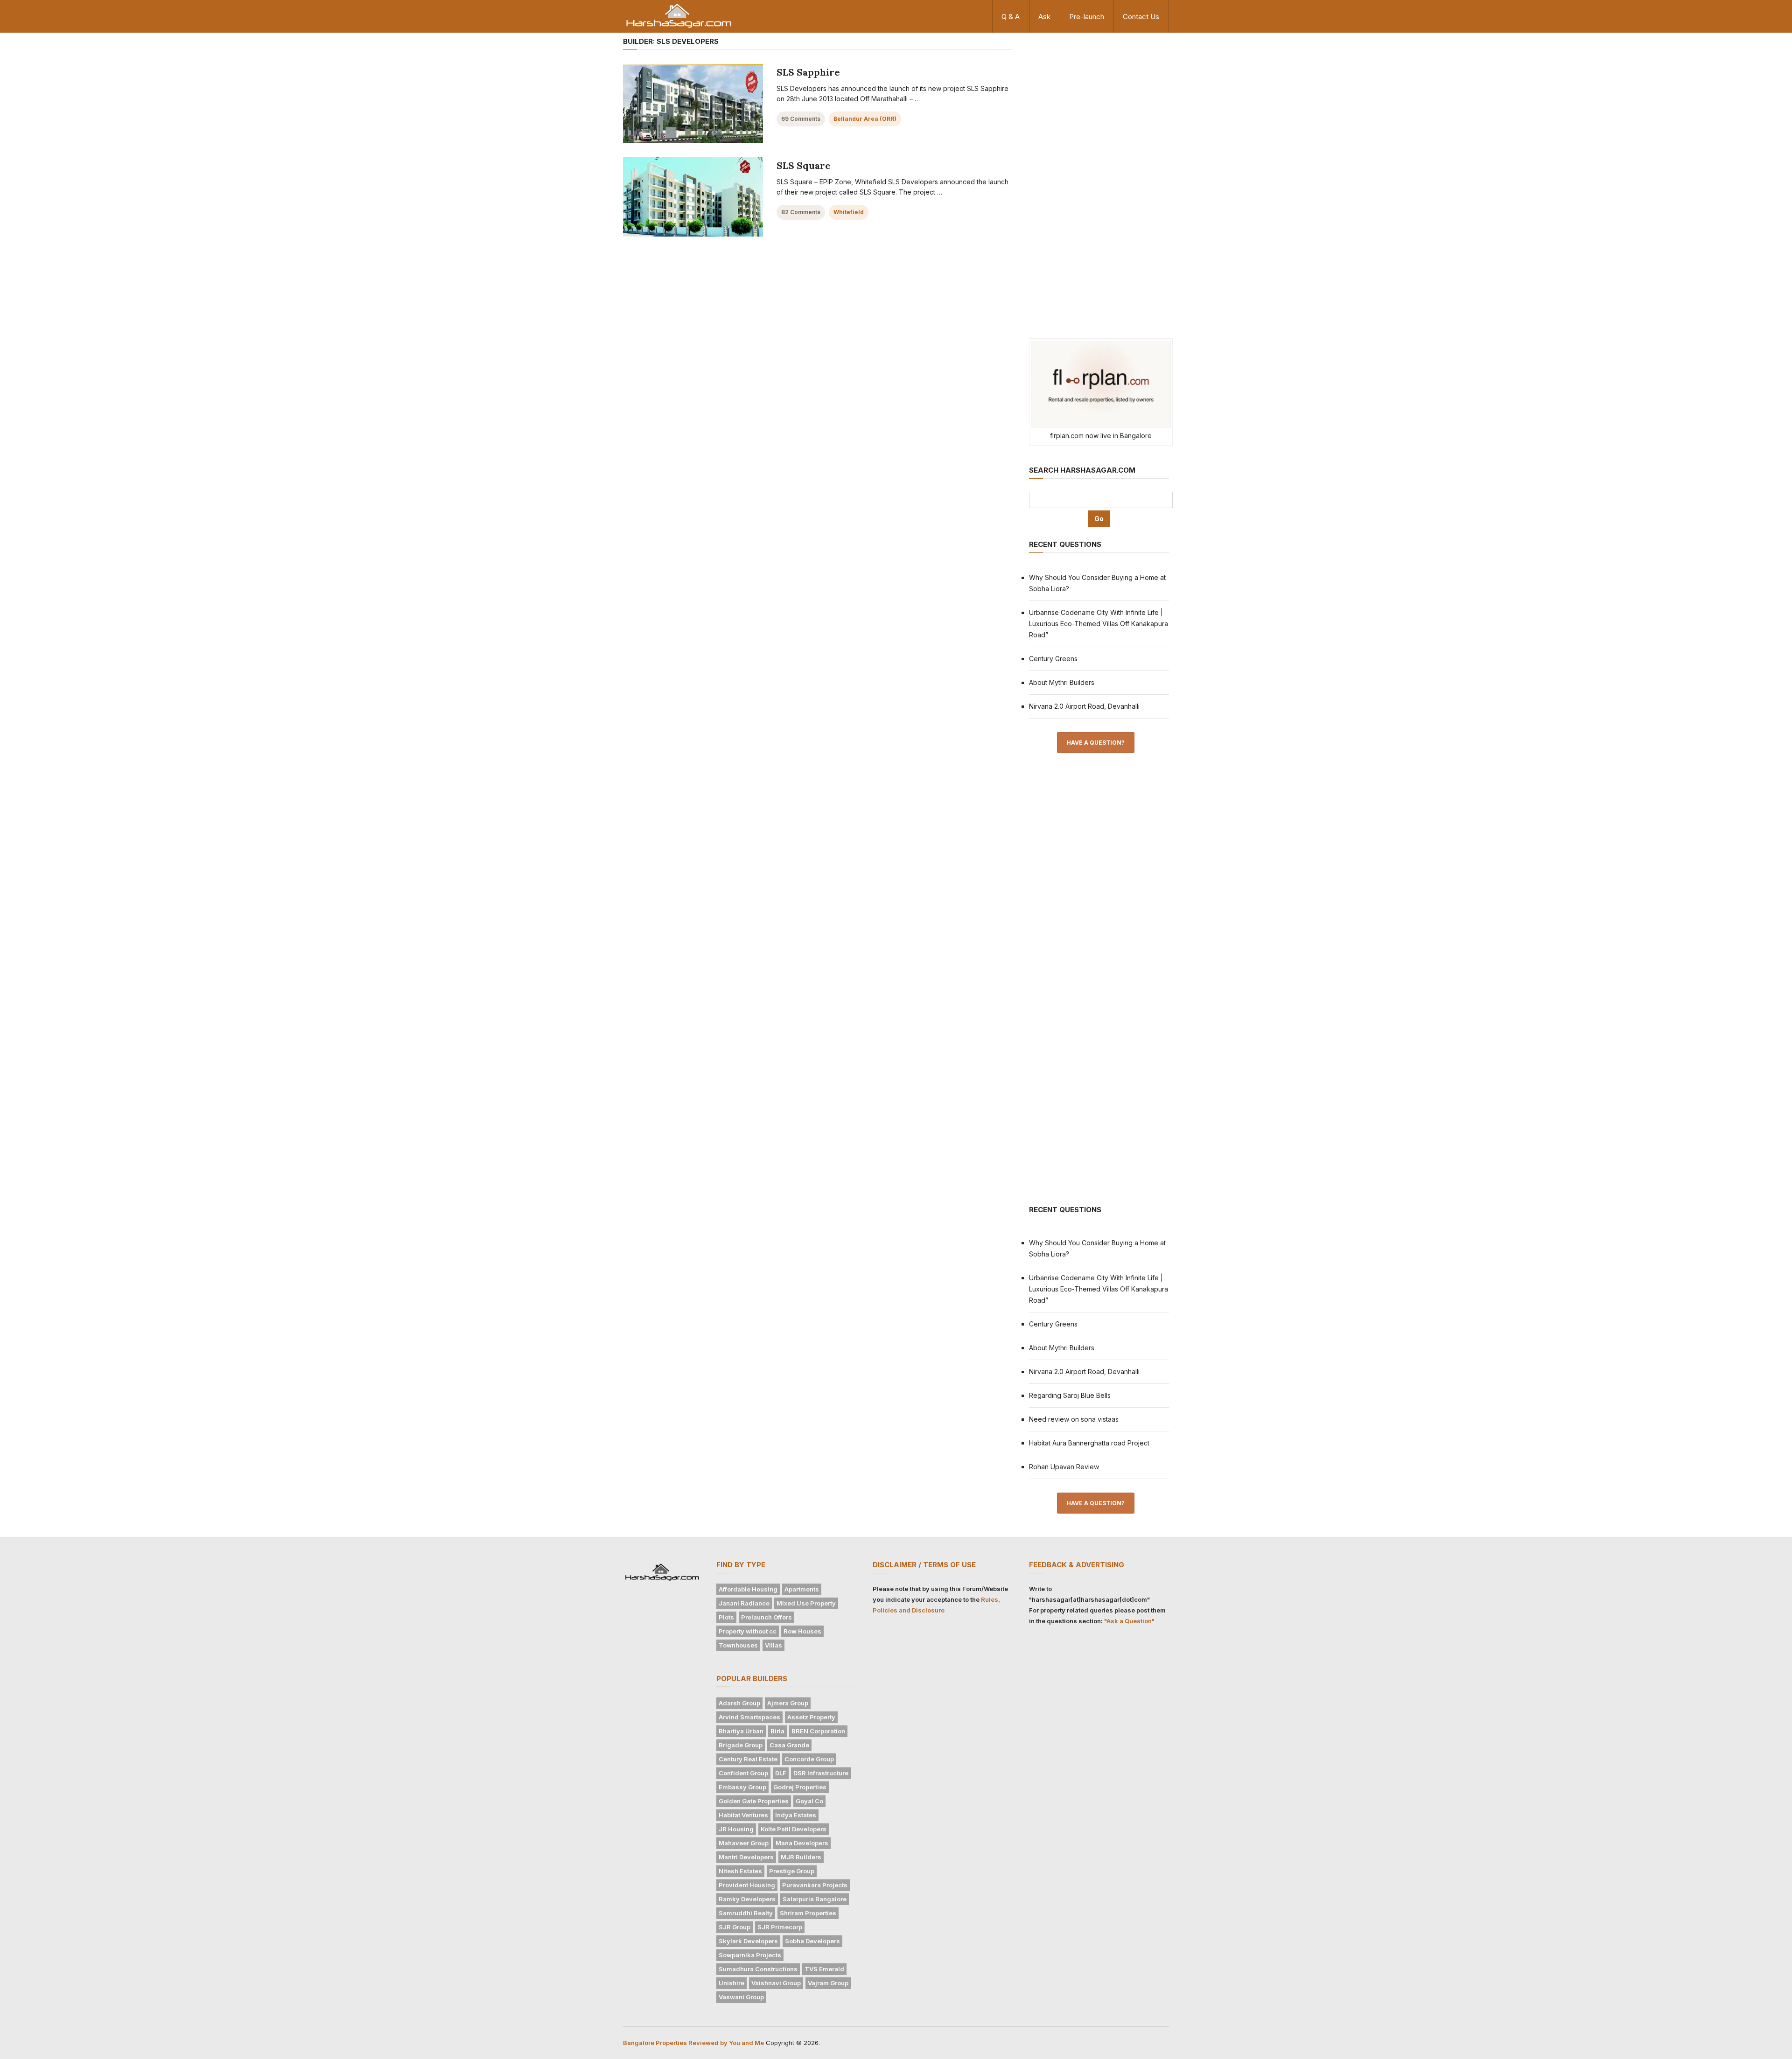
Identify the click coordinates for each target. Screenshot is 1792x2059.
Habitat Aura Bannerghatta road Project (1089, 1443)
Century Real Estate (748, 1759)
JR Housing (736, 1829)
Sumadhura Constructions (758, 1969)
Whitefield (849, 212)
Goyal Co (809, 1801)
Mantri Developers (746, 1857)
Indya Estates (796, 1815)
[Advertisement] (1099, 181)
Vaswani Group (741, 1997)
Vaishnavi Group (776, 1983)
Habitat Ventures (743, 1815)
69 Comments (801, 119)
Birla (777, 1731)
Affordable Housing (748, 1589)
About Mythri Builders (1062, 682)
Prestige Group (792, 1871)
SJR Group (735, 1927)
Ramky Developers (747, 1899)
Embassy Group (742, 1787)
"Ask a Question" (1129, 1621)
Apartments (802, 1589)
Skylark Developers (748, 1941)
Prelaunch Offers (766, 1617)
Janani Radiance (744, 1603)
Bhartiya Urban (741, 1731)
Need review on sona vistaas (1074, 1419)
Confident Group (743, 1773)
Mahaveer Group (744, 1843)
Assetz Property (811, 1717)
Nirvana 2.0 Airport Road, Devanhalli (1084, 706)
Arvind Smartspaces (749, 1717)
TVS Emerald (824, 1969)
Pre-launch (1087, 17)
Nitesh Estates (740, 1871)
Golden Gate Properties (754, 1801)
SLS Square (804, 165)
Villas (773, 1645)
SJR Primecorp (780, 1927)
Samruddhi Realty (746, 1913)
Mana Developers (802, 1843)
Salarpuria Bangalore (815, 1899)
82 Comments (801, 212)
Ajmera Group (788, 1703)
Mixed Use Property (806, 1603)
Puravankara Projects (815, 1885)
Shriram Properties (808, 1913)
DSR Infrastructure (821, 1773)
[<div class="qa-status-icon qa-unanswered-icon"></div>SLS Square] (693, 197)
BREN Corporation (818, 1731)
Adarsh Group (739, 1703)
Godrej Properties (800, 1787)
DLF (781, 1773)
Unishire (731, 1983)
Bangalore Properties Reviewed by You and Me (693, 2043)
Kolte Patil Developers (794, 1829)
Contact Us (1141, 17)
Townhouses (738, 1645)
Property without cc (748, 1631)
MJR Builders (801, 1857)
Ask (1044, 17)
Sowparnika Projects (750, 1955)
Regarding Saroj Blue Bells (1070, 1395)
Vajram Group (828, 1983)
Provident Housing (747, 1885)
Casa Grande (789, 1745)
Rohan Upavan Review (1064, 1467)
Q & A (1011, 17)
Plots (726, 1617)
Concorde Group (809, 1759)
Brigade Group (741, 1745)
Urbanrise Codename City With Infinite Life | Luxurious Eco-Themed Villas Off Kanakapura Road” (1099, 624)
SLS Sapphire (808, 72)
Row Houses (802, 1631)
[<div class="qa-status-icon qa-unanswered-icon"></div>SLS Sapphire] (693, 104)
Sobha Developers (812, 1941)
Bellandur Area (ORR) (865, 119)
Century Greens (1053, 659)
